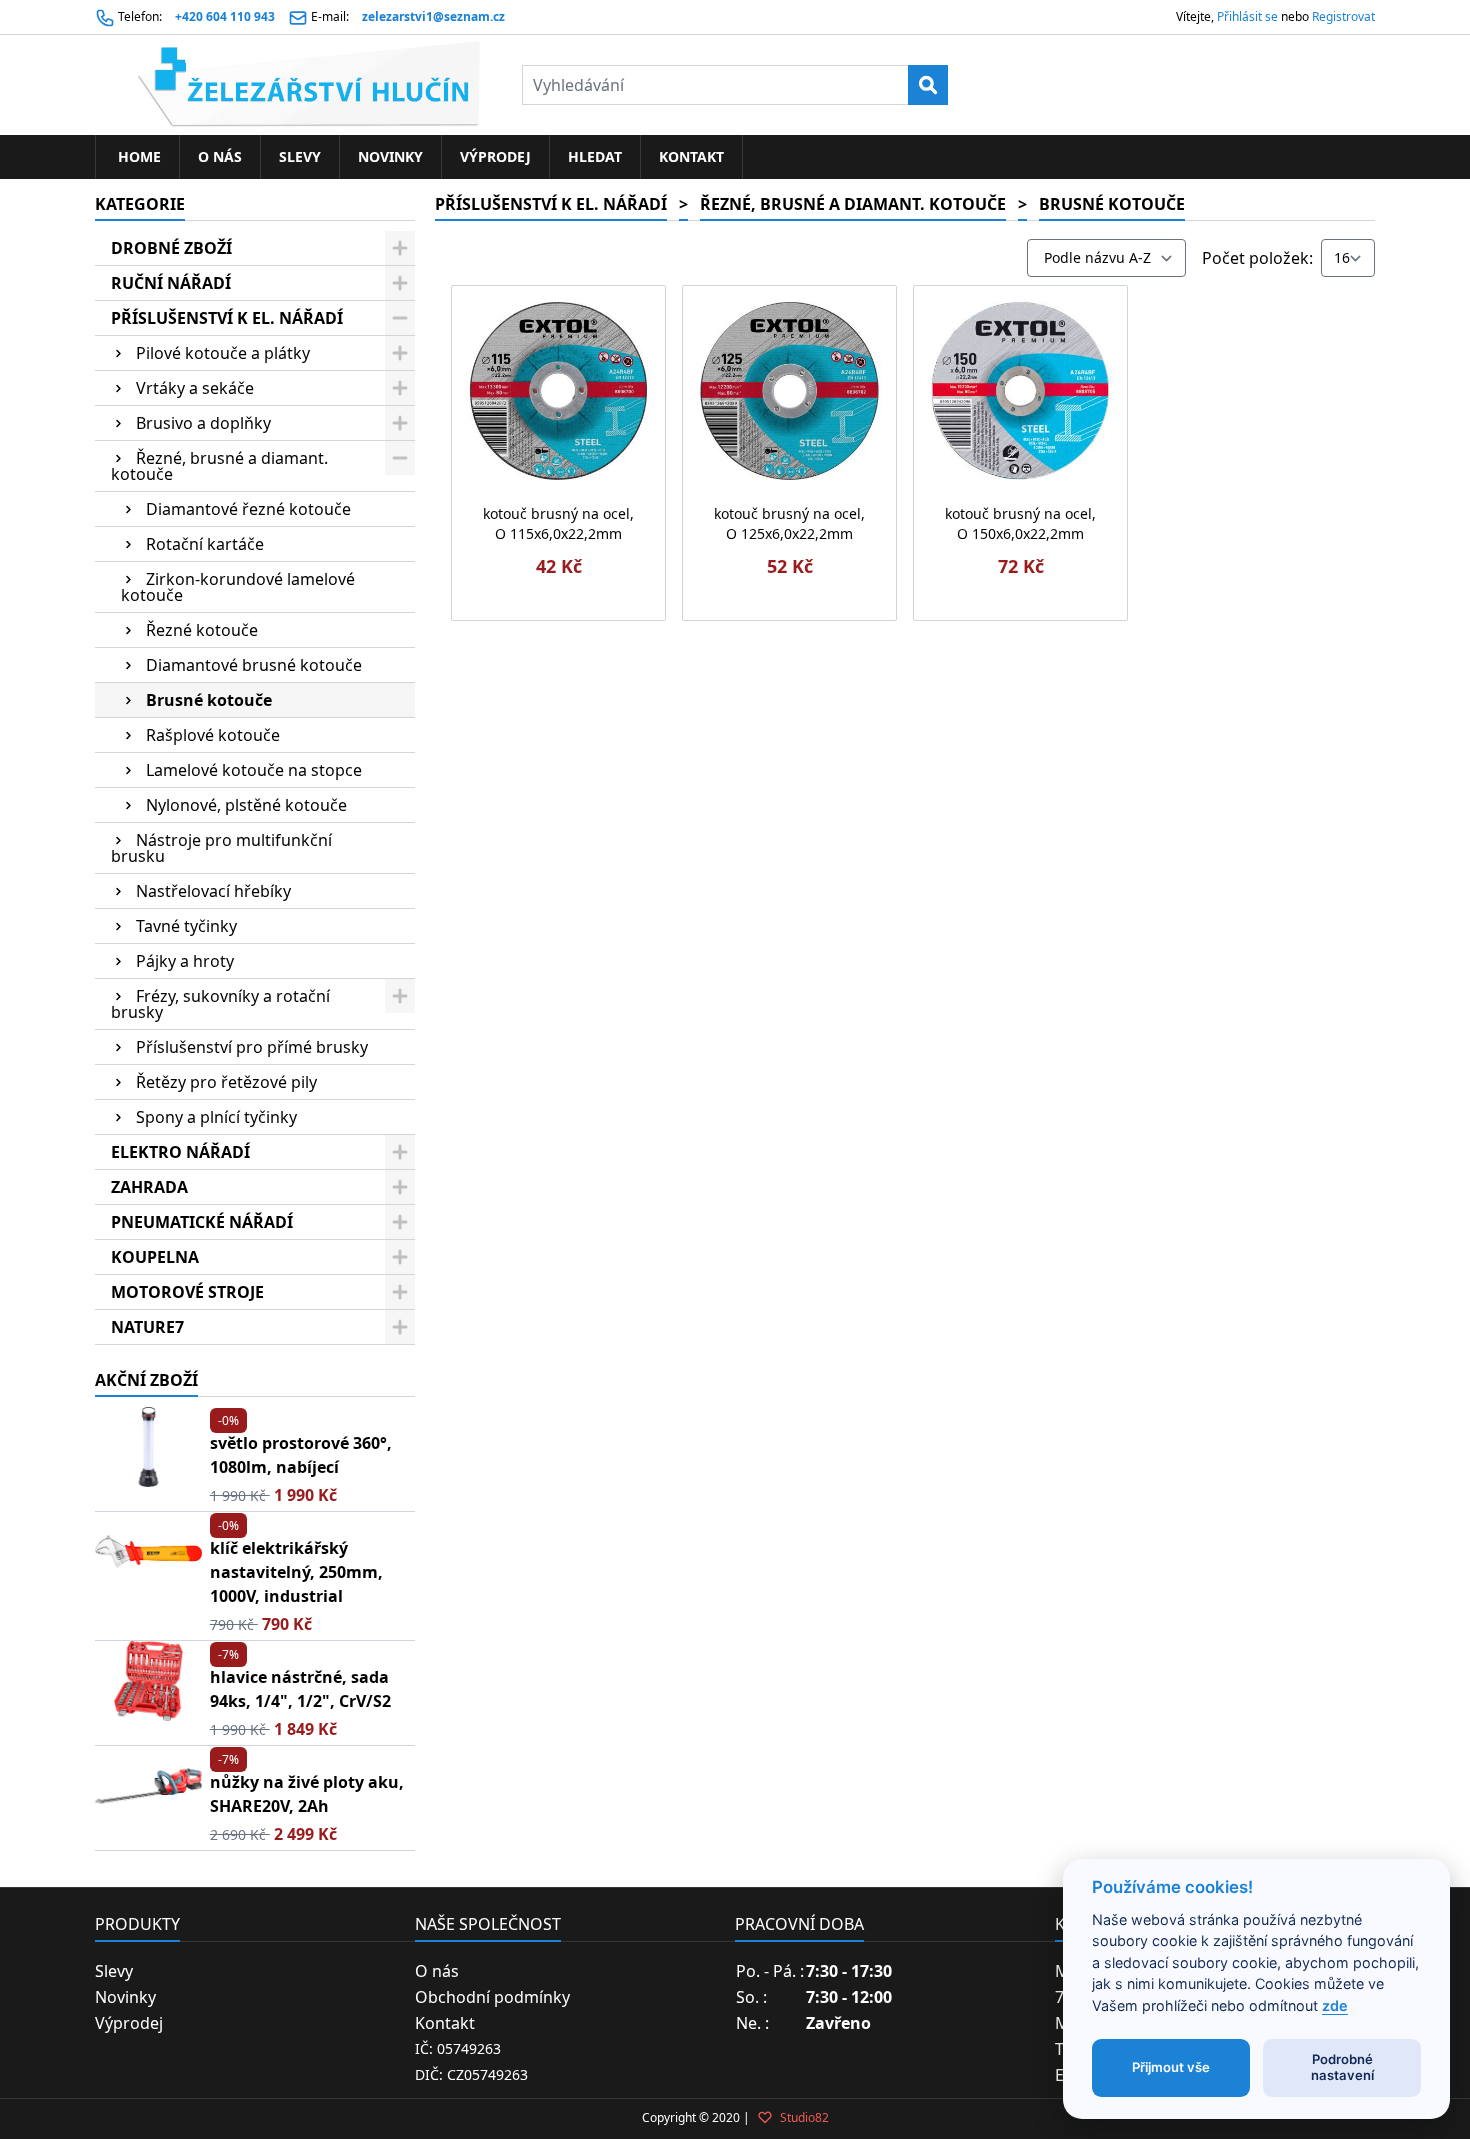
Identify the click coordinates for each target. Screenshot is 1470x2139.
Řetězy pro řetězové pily (226, 1082)
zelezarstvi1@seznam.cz (433, 16)
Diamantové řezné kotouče (248, 509)
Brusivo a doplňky (203, 423)
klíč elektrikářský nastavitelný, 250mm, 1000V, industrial (296, 1572)
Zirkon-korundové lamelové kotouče (238, 587)
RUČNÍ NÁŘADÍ (171, 283)
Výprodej (495, 156)
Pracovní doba (799, 1924)
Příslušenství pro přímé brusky (252, 1047)
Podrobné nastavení (1342, 2067)
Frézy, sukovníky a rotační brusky (220, 1004)
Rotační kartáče (205, 544)
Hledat (595, 156)
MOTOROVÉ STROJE (187, 1292)
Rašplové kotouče (213, 735)
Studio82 (803, 2117)
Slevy (300, 156)
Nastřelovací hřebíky (213, 891)
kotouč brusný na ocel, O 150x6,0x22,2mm (1020, 523)
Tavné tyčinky (186, 926)
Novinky (390, 156)
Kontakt (691, 156)
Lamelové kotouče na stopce (254, 770)
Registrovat (1343, 16)
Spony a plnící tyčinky (216, 1117)
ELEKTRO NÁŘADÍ (180, 1152)
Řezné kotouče (202, 630)
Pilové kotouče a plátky (223, 353)
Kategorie (140, 204)
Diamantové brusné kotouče (254, 665)
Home (137, 156)
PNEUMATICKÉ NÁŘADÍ (202, 1222)
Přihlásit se (1247, 16)
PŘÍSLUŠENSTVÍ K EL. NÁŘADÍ (227, 318)
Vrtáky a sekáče (195, 388)
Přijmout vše (1171, 2067)
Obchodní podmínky (492, 1997)
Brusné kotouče (209, 700)
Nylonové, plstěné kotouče (246, 805)
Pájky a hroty (185, 961)
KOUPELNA (155, 1257)
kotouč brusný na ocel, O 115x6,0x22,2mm (558, 523)
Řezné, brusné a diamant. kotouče (219, 466)
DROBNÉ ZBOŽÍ (171, 248)
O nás (220, 156)
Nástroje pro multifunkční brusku (221, 848)
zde (1335, 2005)
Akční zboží (146, 1380)
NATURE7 (147, 1327)
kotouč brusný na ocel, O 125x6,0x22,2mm (789, 523)
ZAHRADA (149, 1187)
